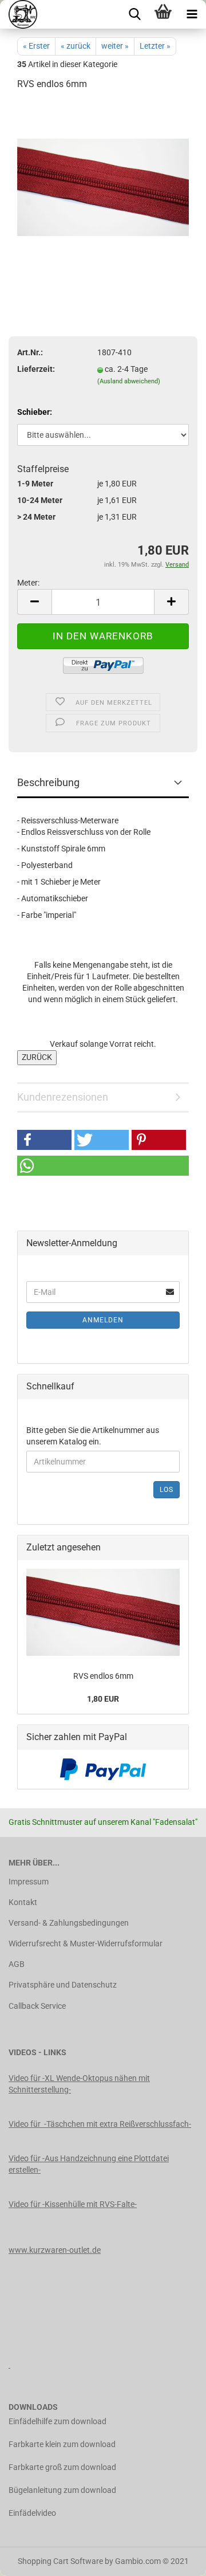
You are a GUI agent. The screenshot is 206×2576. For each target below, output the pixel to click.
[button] (44, 1140)
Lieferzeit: (36, 369)
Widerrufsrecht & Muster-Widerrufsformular (86, 1943)
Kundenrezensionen (63, 1097)
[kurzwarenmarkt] (19, 14)
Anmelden (103, 1320)
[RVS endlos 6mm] (103, 187)
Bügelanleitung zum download (62, 2490)
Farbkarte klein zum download (62, 2444)
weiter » (115, 46)
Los (167, 1490)
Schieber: (35, 412)
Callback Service (37, 2006)
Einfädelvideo (32, 2513)
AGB (17, 1964)
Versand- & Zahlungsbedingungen (69, 1923)
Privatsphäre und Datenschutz (63, 1985)
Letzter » (155, 46)
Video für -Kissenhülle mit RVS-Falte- (73, 2204)
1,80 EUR (103, 1699)
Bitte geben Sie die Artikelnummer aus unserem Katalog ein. (93, 1436)
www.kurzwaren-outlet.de (55, 2250)
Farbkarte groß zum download (62, 2467)
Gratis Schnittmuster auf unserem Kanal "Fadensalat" (103, 1822)
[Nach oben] (175, 2559)
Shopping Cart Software (60, 2561)
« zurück (76, 46)
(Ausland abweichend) (129, 381)
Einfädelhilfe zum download (58, 2421)
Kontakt (23, 1902)
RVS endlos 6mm (103, 1676)
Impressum (29, 1882)
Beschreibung (48, 782)
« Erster (36, 46)
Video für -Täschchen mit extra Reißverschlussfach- (100, 2124)
